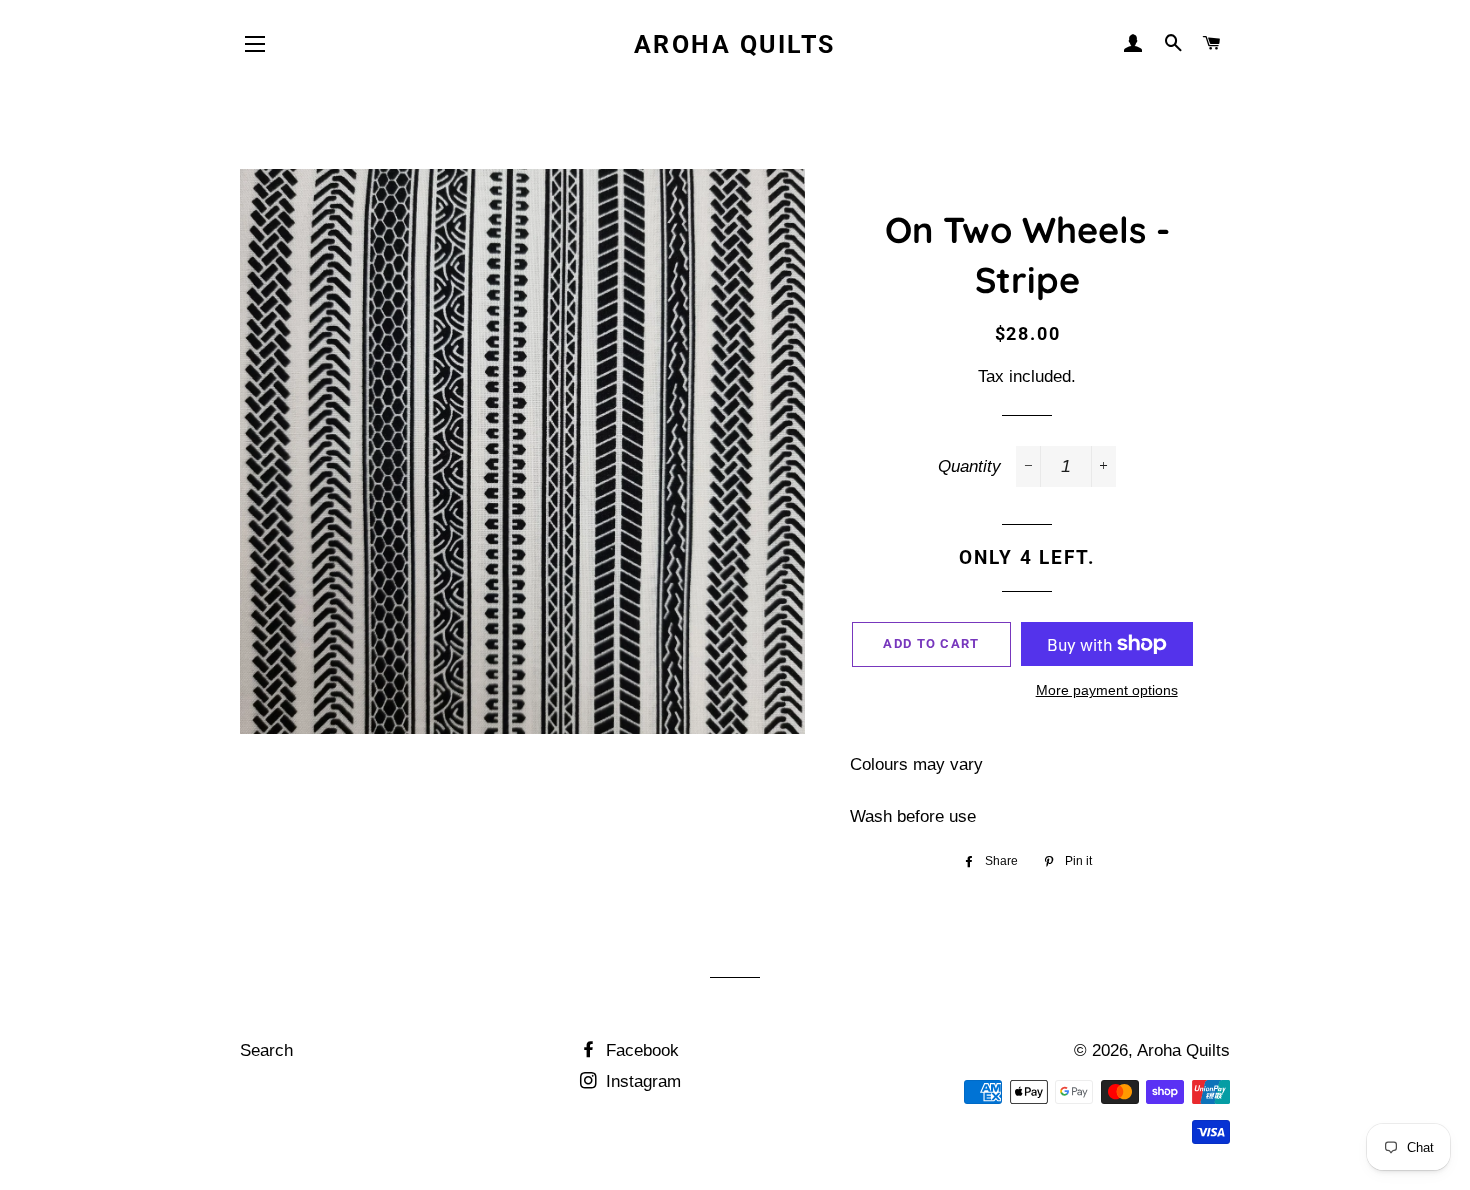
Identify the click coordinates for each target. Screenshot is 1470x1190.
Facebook (640, 1050)
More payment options (1107, 690)
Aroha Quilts (735, 44)
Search (266, 1050)
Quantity (969, 466)
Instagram (641, 1081)
